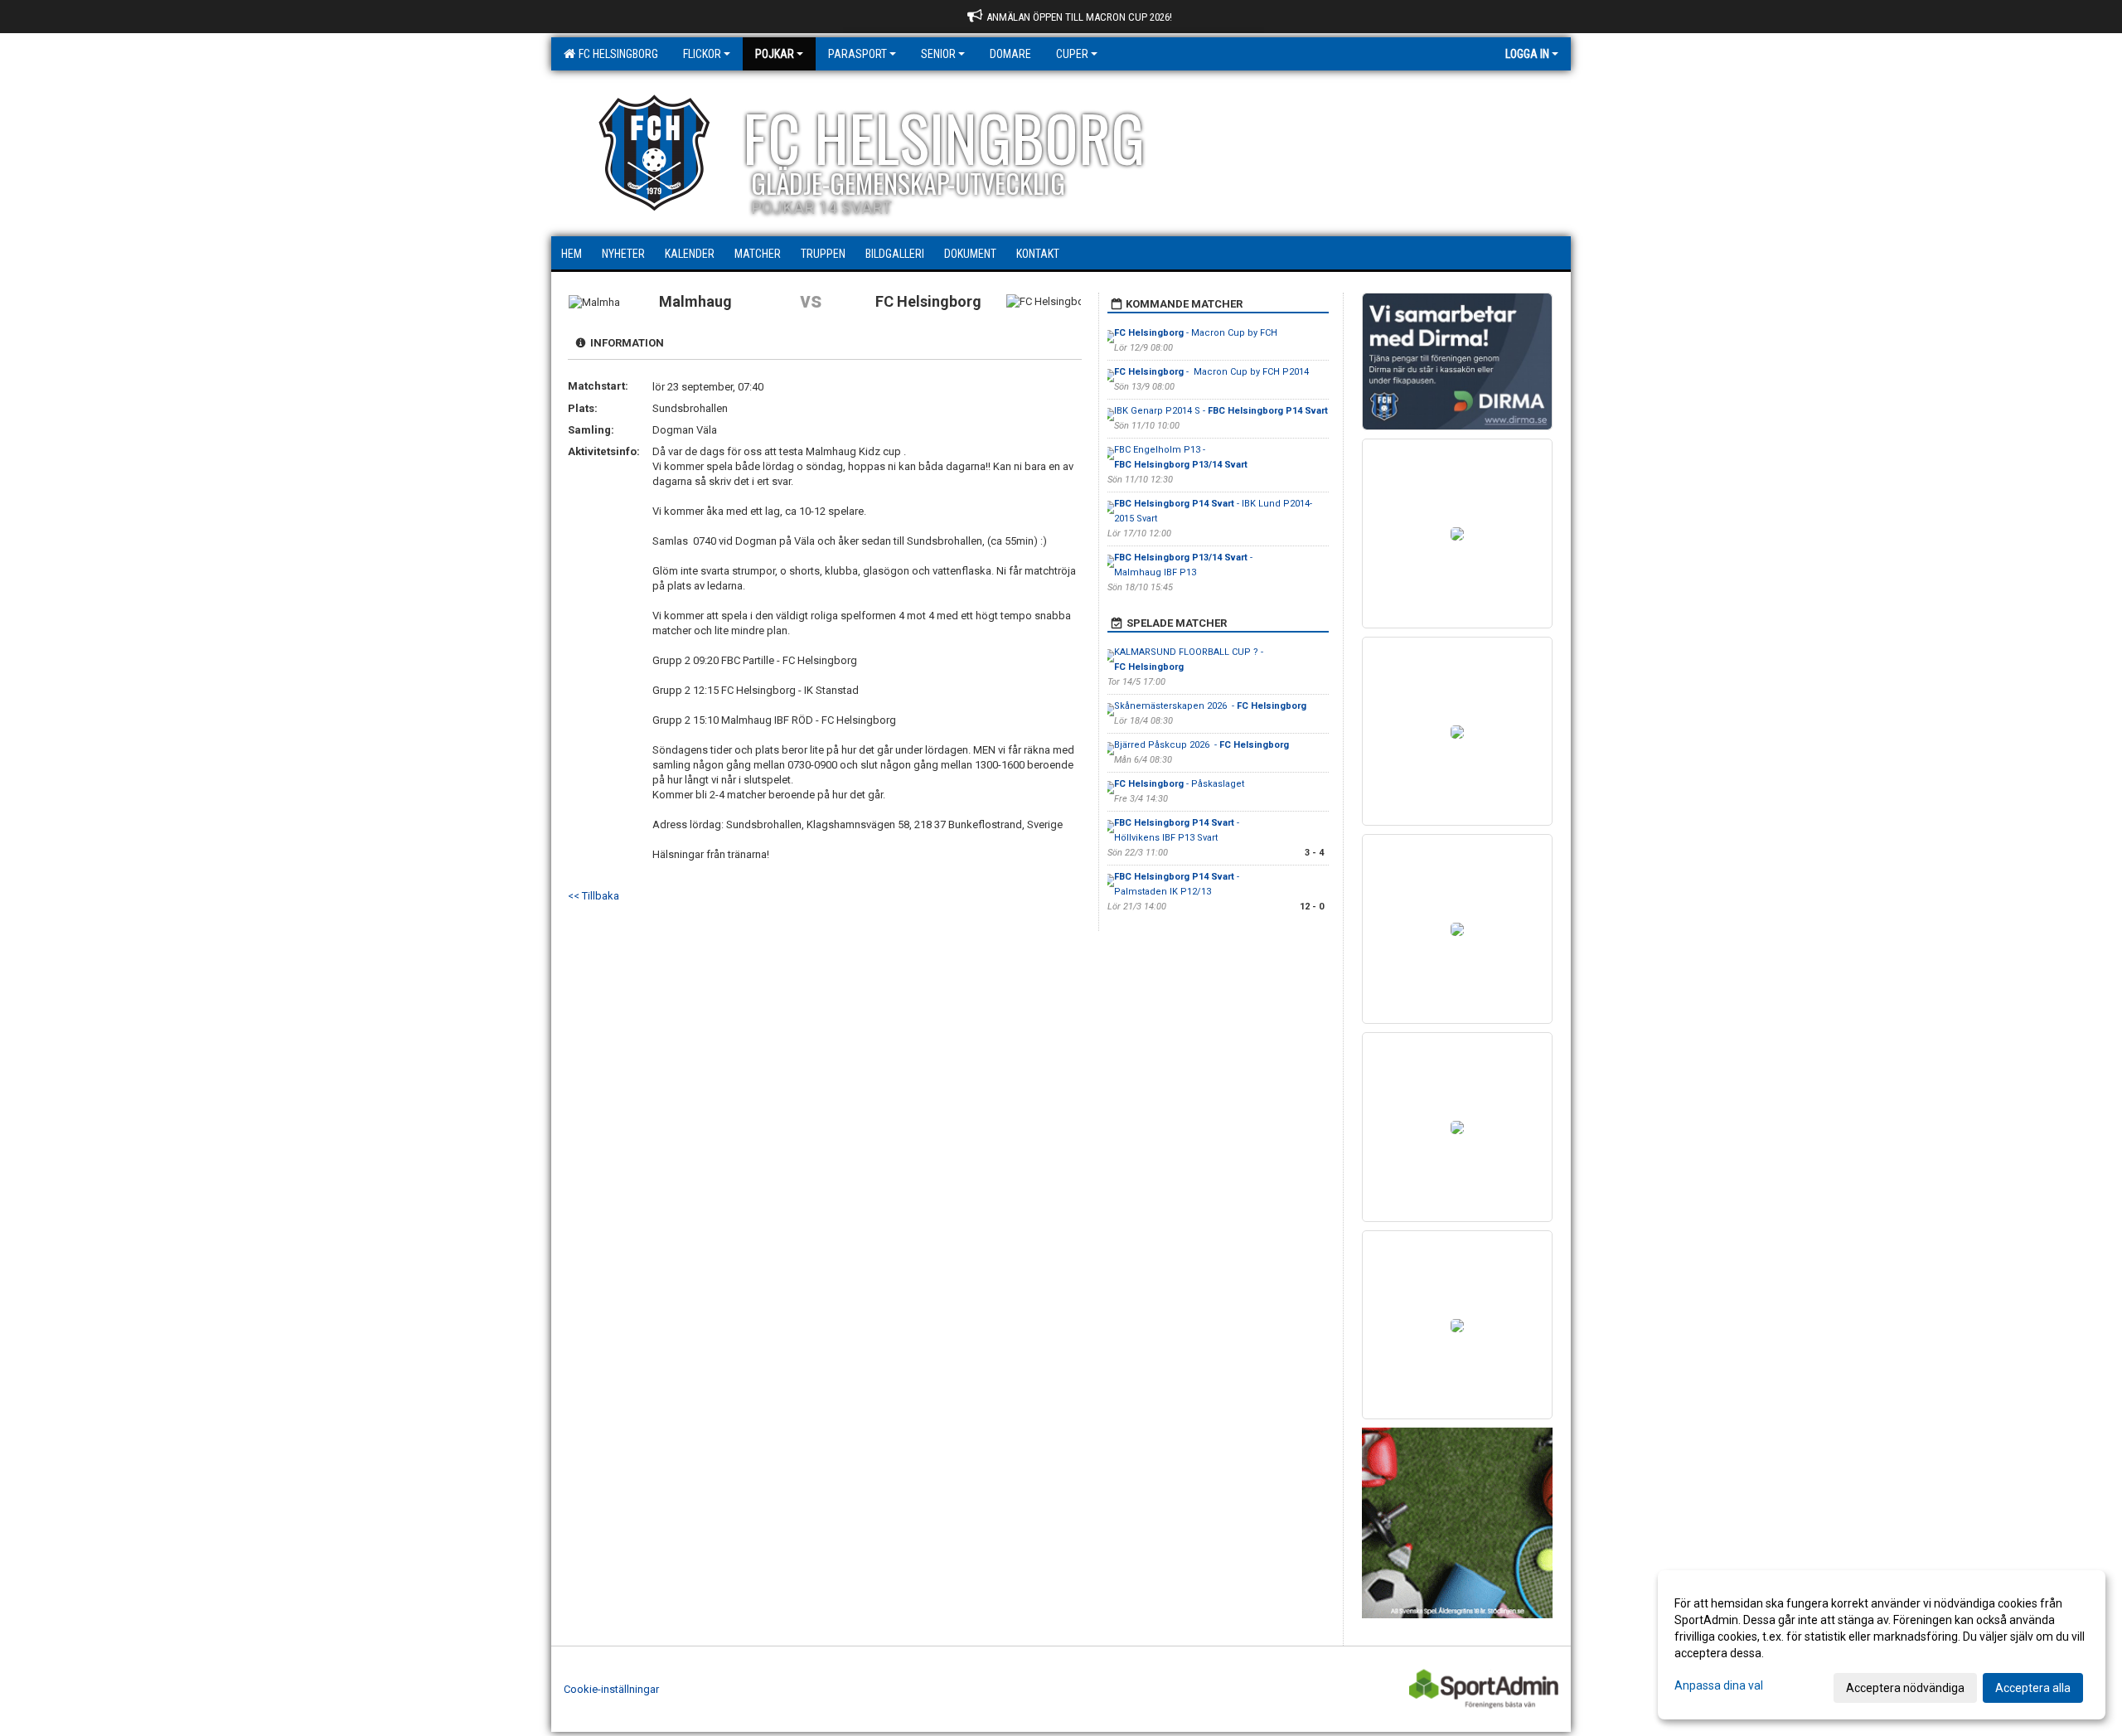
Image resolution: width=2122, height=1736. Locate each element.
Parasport (858, 54)
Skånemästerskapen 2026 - (1210, 706)
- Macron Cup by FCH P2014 (1211, 372)
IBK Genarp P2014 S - (1221, 411)
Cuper (1072, 54)
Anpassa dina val (1719, 1685)
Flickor (702, 54)
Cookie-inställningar (611, 1689)
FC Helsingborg (616, 54)
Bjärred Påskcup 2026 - (1201, 745)
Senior (938, 54)
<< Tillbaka (593, 896)
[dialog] (1882, 1645)
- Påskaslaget (1179, 784)
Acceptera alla (2033, 1688)
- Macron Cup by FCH (1196, 333)
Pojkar (775, 54)
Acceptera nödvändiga (1905, 1688)
